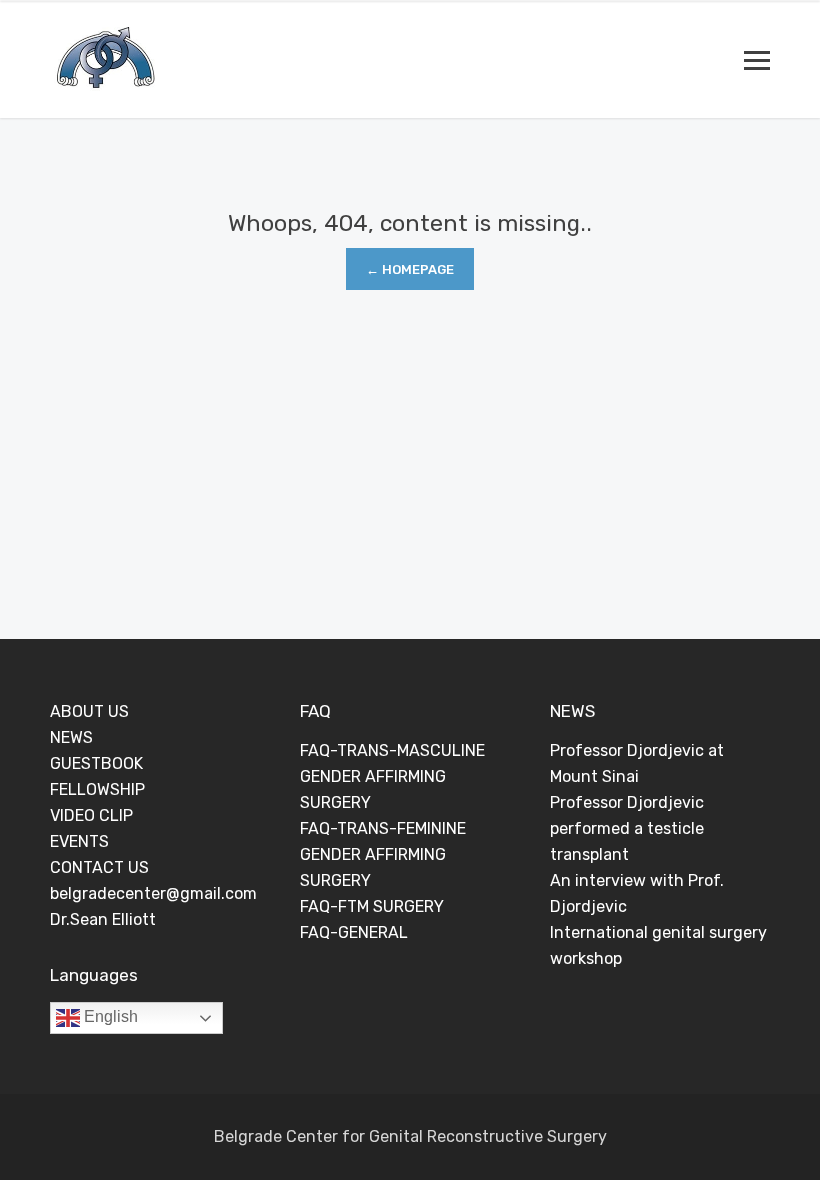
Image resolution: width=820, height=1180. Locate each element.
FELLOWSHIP (97, 789)
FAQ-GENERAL (354, 932)
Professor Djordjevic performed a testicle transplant (627, 828)
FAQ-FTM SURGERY (372, 906)
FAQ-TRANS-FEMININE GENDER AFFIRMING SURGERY (383, 854)
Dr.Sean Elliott (103, 919)
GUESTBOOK (96, 763)
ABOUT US (89, 711)
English (109, 1016)
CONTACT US (99, 867)
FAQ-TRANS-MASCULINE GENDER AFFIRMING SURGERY (392, 776)
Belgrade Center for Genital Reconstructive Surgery (410, 1136)
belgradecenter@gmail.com (153, 893)
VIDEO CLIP (91, 815)
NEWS (71, 737)
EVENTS (79, 841)
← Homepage (410, 269)
